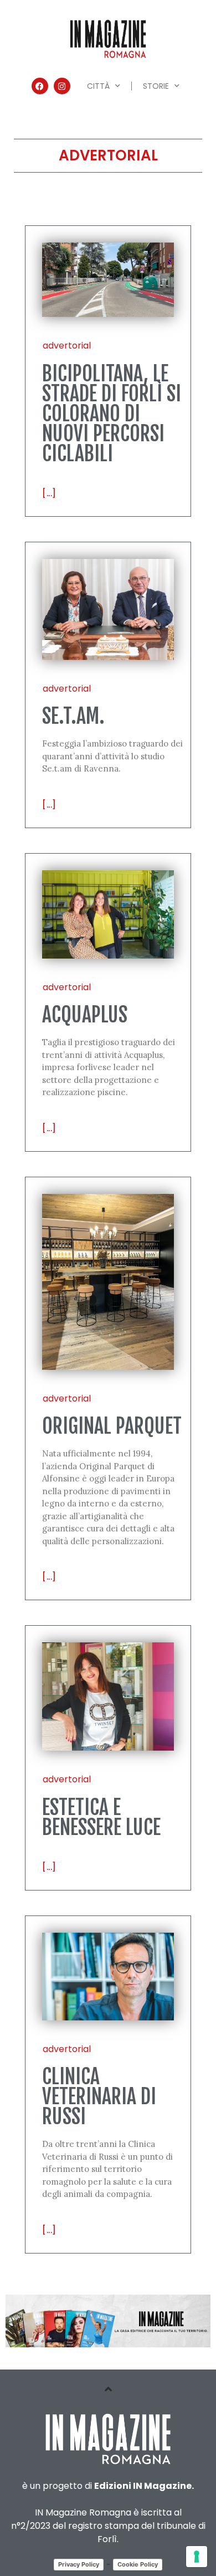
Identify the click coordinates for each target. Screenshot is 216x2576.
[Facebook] (40, 86)
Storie (156, 86)
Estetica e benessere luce (101, 1818)
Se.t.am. (73, 716)
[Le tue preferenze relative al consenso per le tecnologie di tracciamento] (197, 2557)
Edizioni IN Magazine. (144, 2486)
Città (98, 86)
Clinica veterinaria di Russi (99, 2097)
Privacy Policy (79, 2564)
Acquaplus (85, 1015)
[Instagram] (62, 86)
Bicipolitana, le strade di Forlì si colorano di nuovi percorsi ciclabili (112, 414)
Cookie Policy (138, 2564)
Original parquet (112, 1426)
